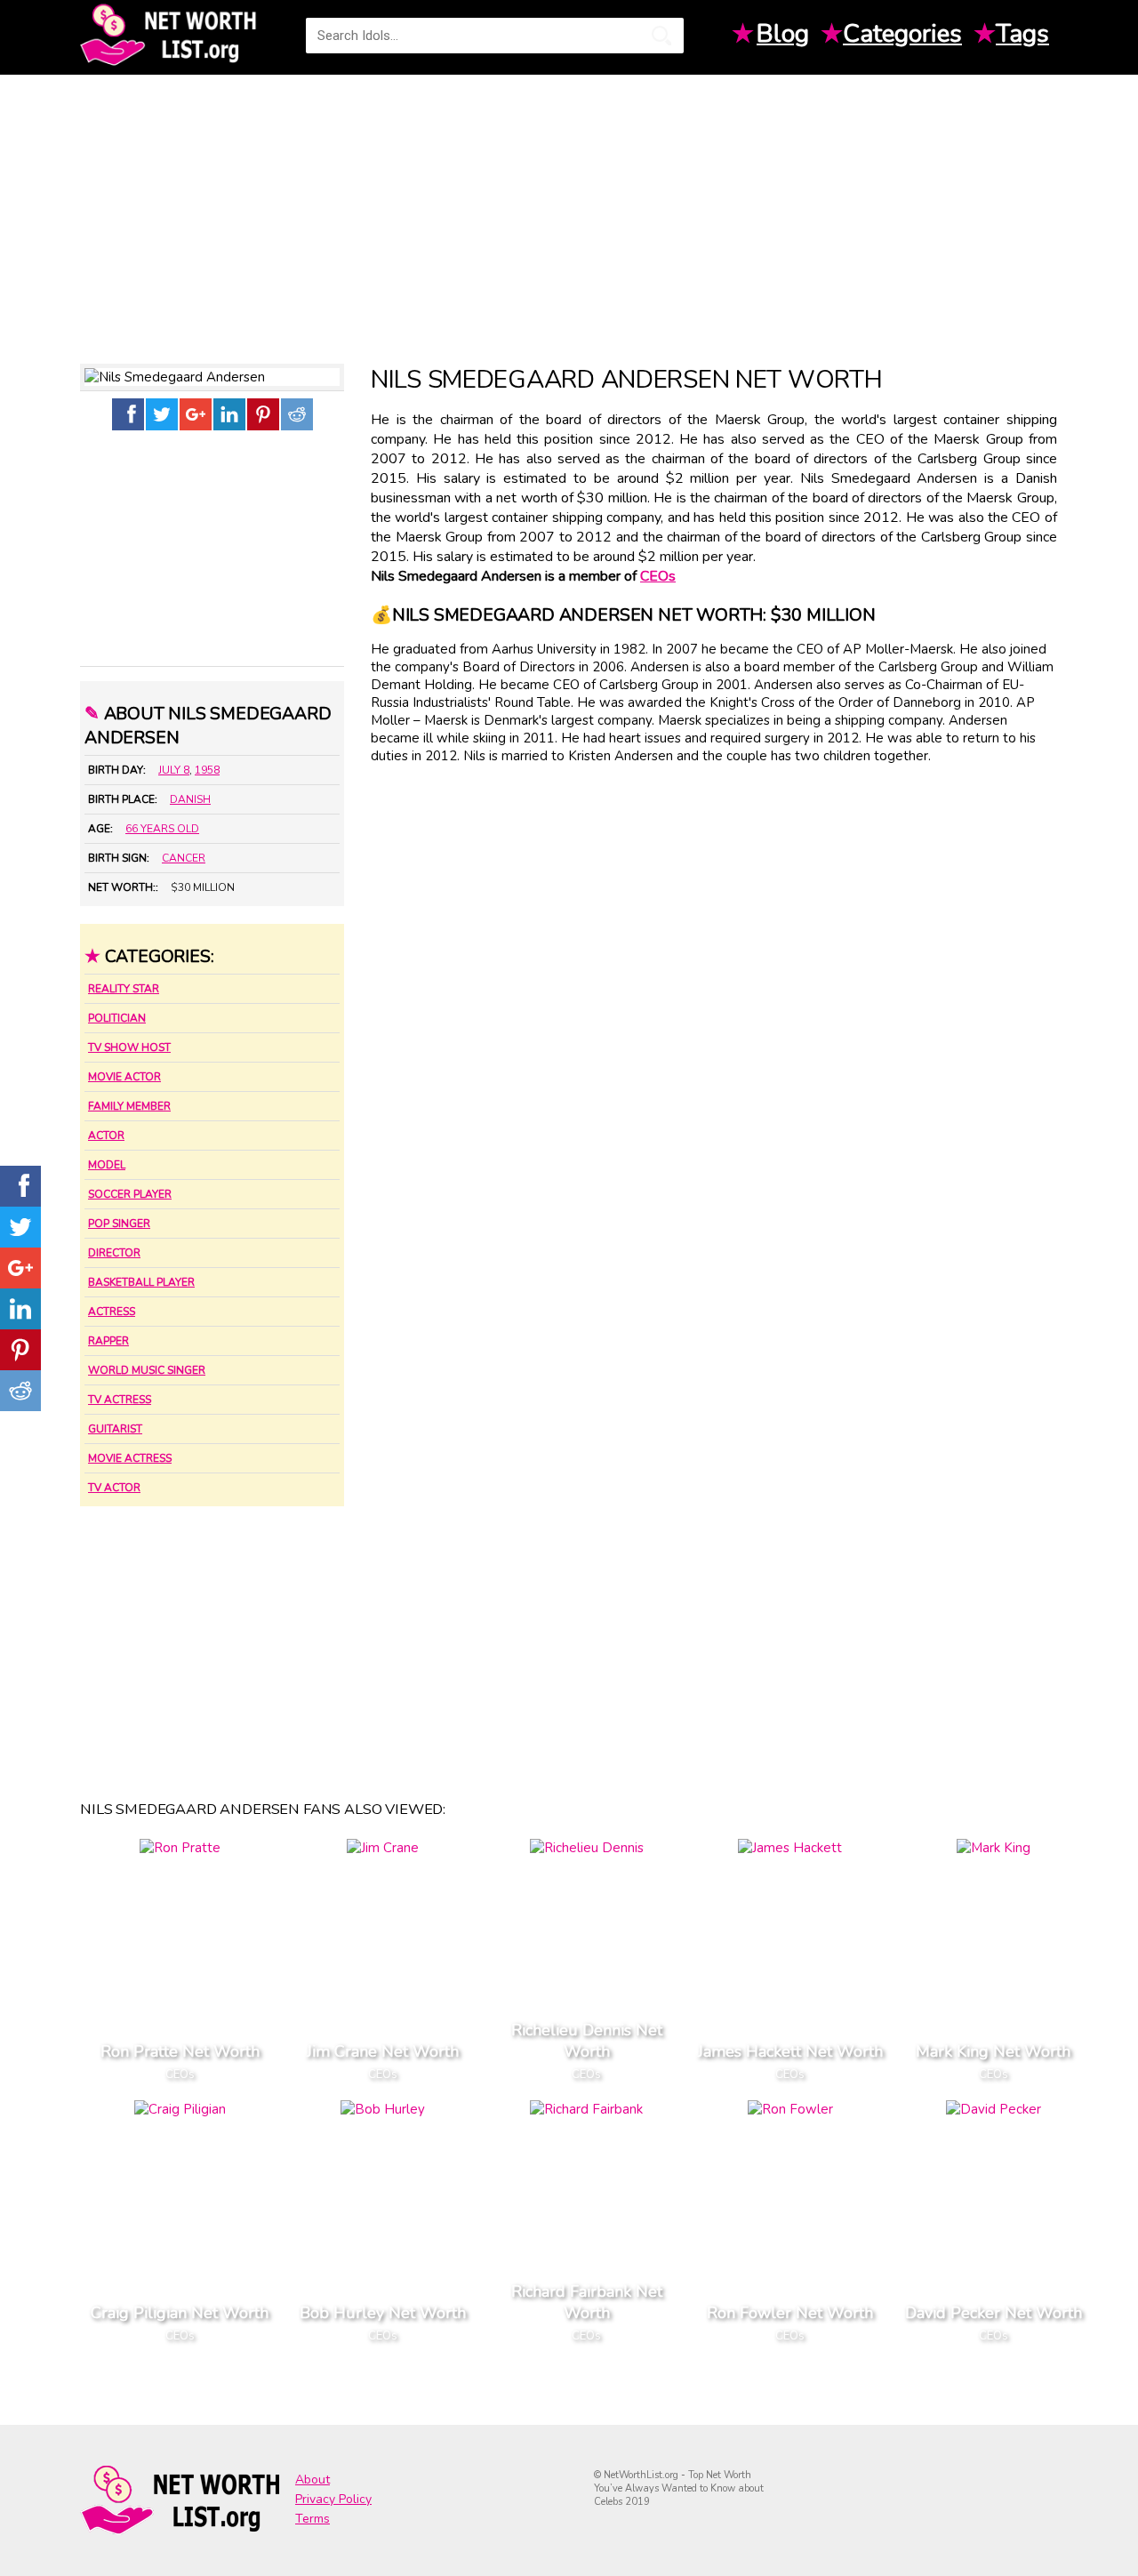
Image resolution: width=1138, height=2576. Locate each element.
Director (114, 1253)
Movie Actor (124, 1077)
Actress (112, 1312)
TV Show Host (129, 1047)
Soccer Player (130, 1194)
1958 (207, 770)
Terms (313, 2519)
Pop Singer (119, 1224)
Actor (106, 1136)
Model (107, 1165)
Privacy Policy (333, 2499)
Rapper (108, 1341)
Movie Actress (130, 1458)
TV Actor (114, 1488)
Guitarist (115, 1429)
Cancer (184, 858)
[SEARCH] (661, 36)
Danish (190, 799)
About (313, 2480)
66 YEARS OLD (162, 829)
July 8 (174, 770)
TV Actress (120, 1400)
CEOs (658, 576)
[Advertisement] (569, 213)
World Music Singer (147, 1370)
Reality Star (124, 989)
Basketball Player (141, 1282)
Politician (117, 1018)
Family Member (129, 1106)
